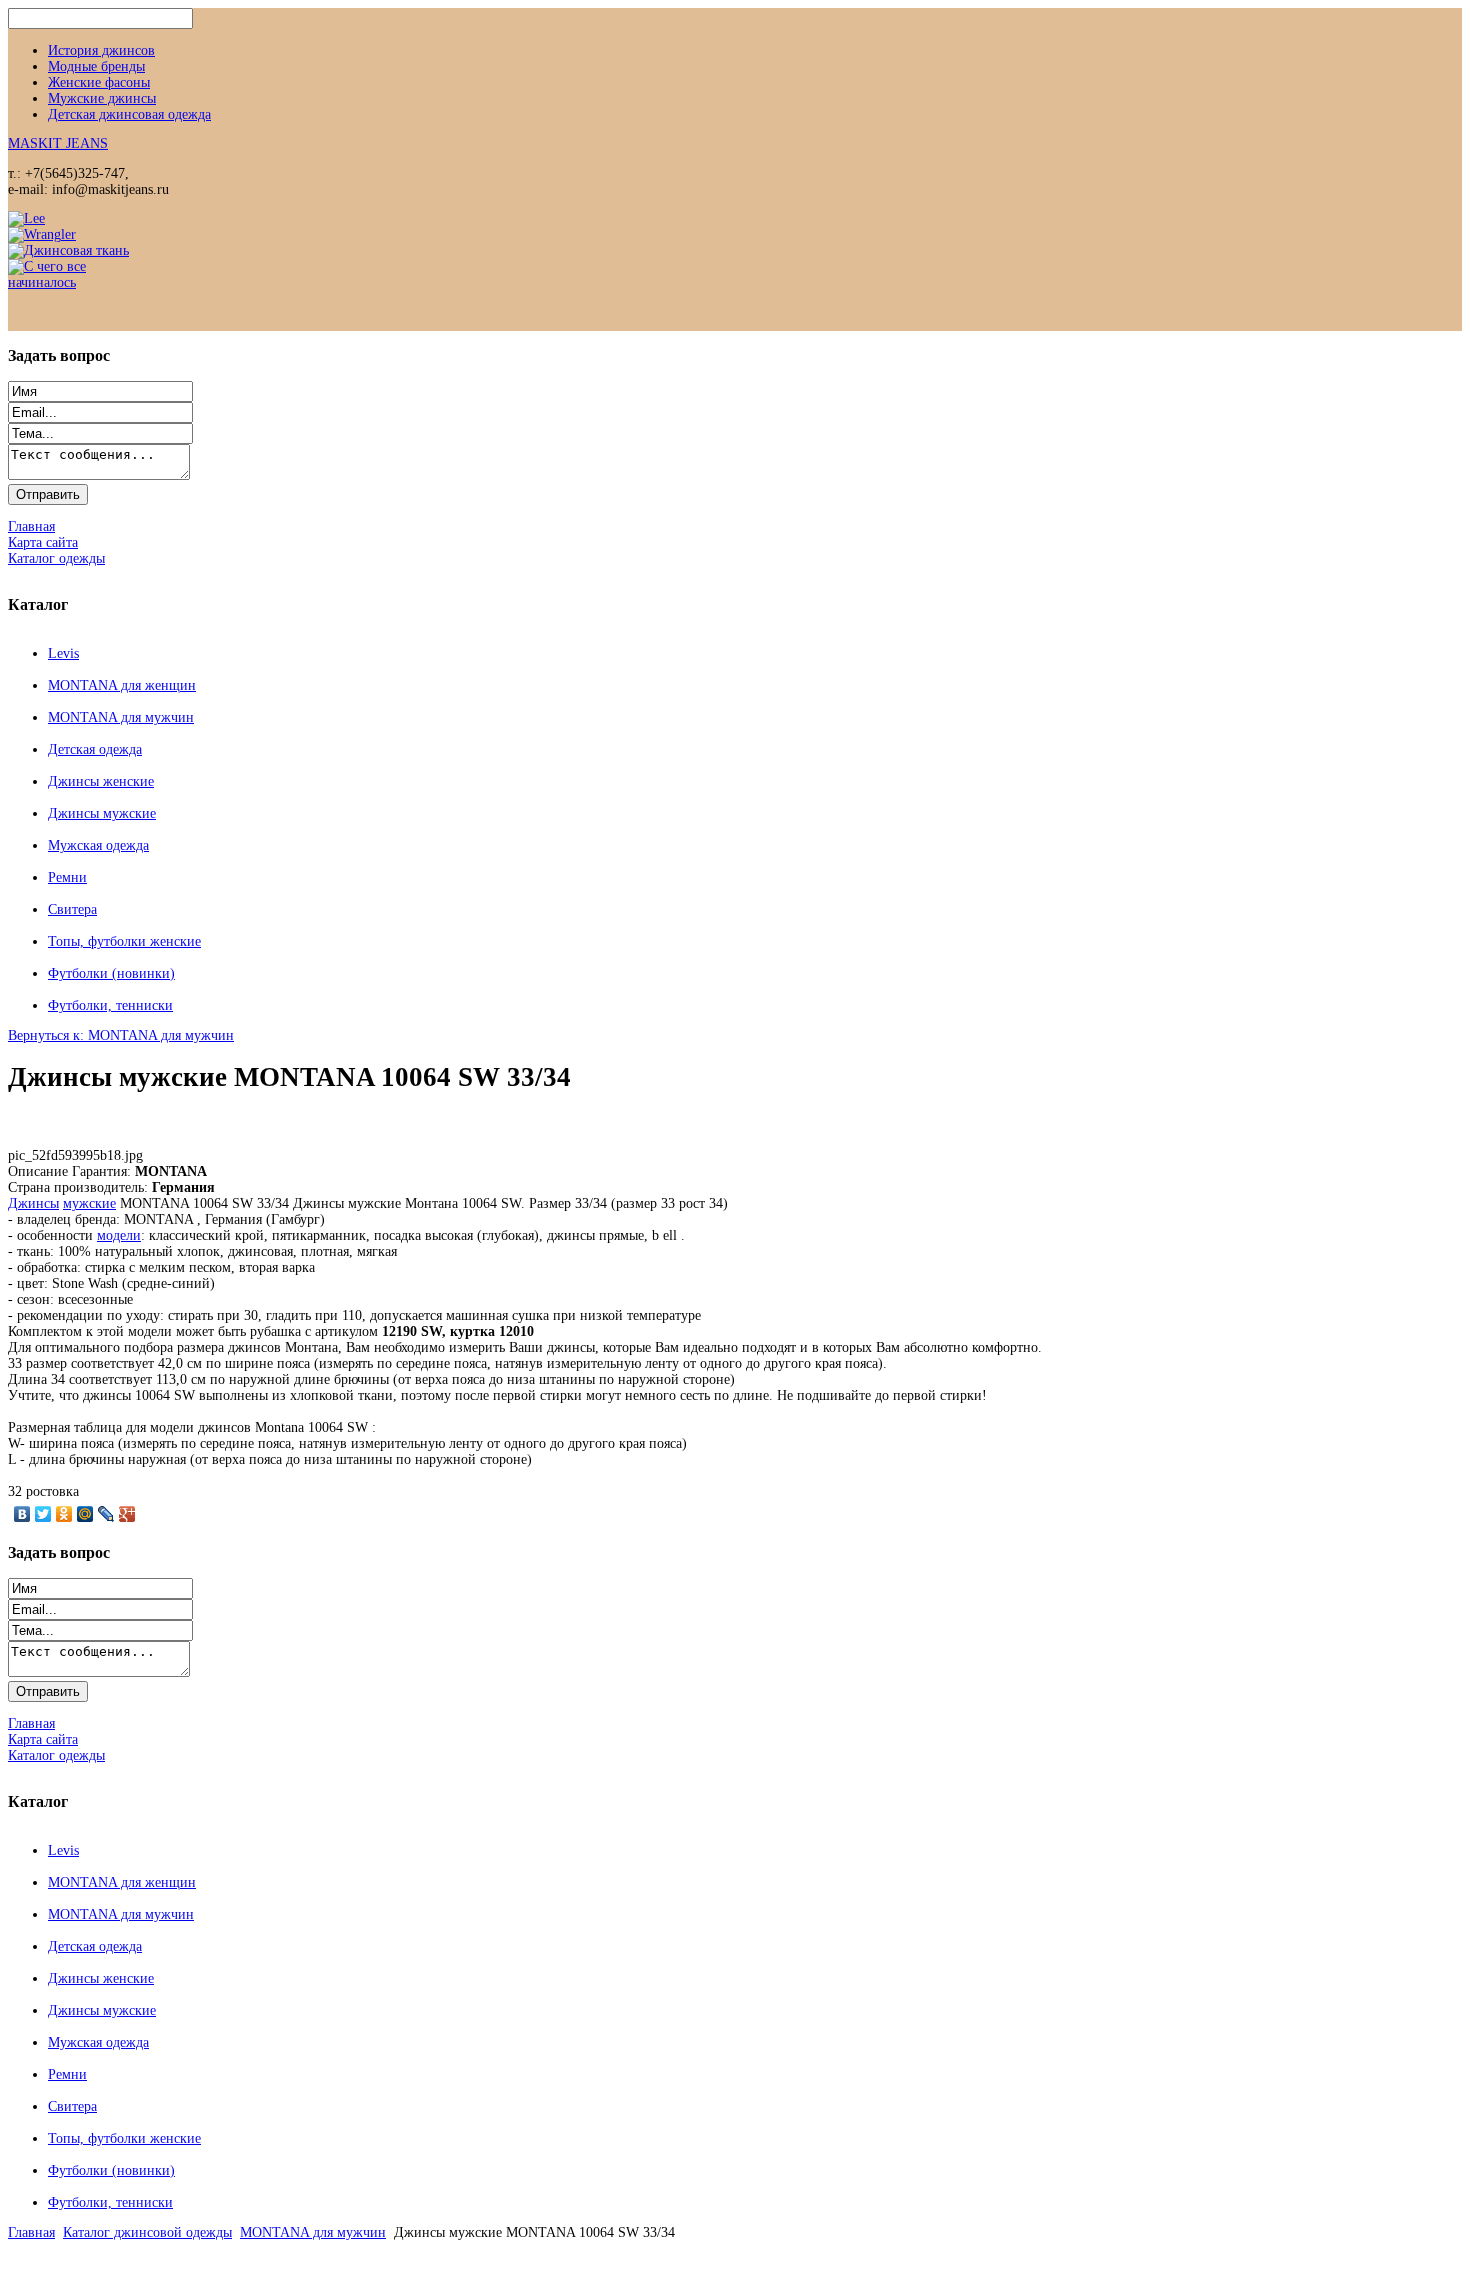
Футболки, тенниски (110, 1005)
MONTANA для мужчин (121, 717)
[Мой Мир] (85, 1514)
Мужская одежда (98, 845)
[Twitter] (43, 1514)
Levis (63, 653)
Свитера (72, 909)
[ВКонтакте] (22, 1514)
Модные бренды (96, 66)
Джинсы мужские (102, 813)
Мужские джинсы (102, 98)
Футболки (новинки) (111, 973)
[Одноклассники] (64, 1514)
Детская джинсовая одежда (129, 114)
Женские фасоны (99, 82)
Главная (31, 2232)
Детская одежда (95, 749)
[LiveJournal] (106, 1514)
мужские (89, 1203)
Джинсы (33, 1203)
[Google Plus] (127, 1514)
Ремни (67, 877)
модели (119, 1235)
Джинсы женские (101, 781)
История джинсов (101, 50)
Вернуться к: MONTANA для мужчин (121, 1035)
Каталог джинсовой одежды (147, 2232)
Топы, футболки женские (124, 941)
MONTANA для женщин (122, 685)
